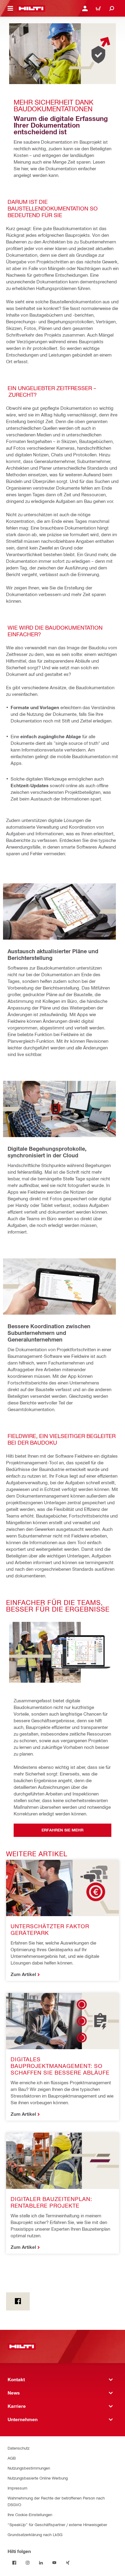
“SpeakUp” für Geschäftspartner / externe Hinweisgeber (57, 2524)
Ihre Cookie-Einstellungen (30, 2514)
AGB (12, 2458)
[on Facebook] (18, 2301)
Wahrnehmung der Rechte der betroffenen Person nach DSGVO (56, 2501)
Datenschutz (19, 2448)
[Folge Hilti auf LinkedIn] (41, 2563)
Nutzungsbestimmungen (29, 2468)
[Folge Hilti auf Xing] (68, 2563)
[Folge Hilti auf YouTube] (54, 2563)
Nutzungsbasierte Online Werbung (38, 2478)
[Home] (31, 8)
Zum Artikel (23, 1974)
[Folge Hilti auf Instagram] (28, 2563)
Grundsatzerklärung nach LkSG (35, 2534)
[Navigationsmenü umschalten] (10, 8)
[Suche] (112, 8)
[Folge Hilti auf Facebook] (14, 2563)
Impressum (17, 2488)
